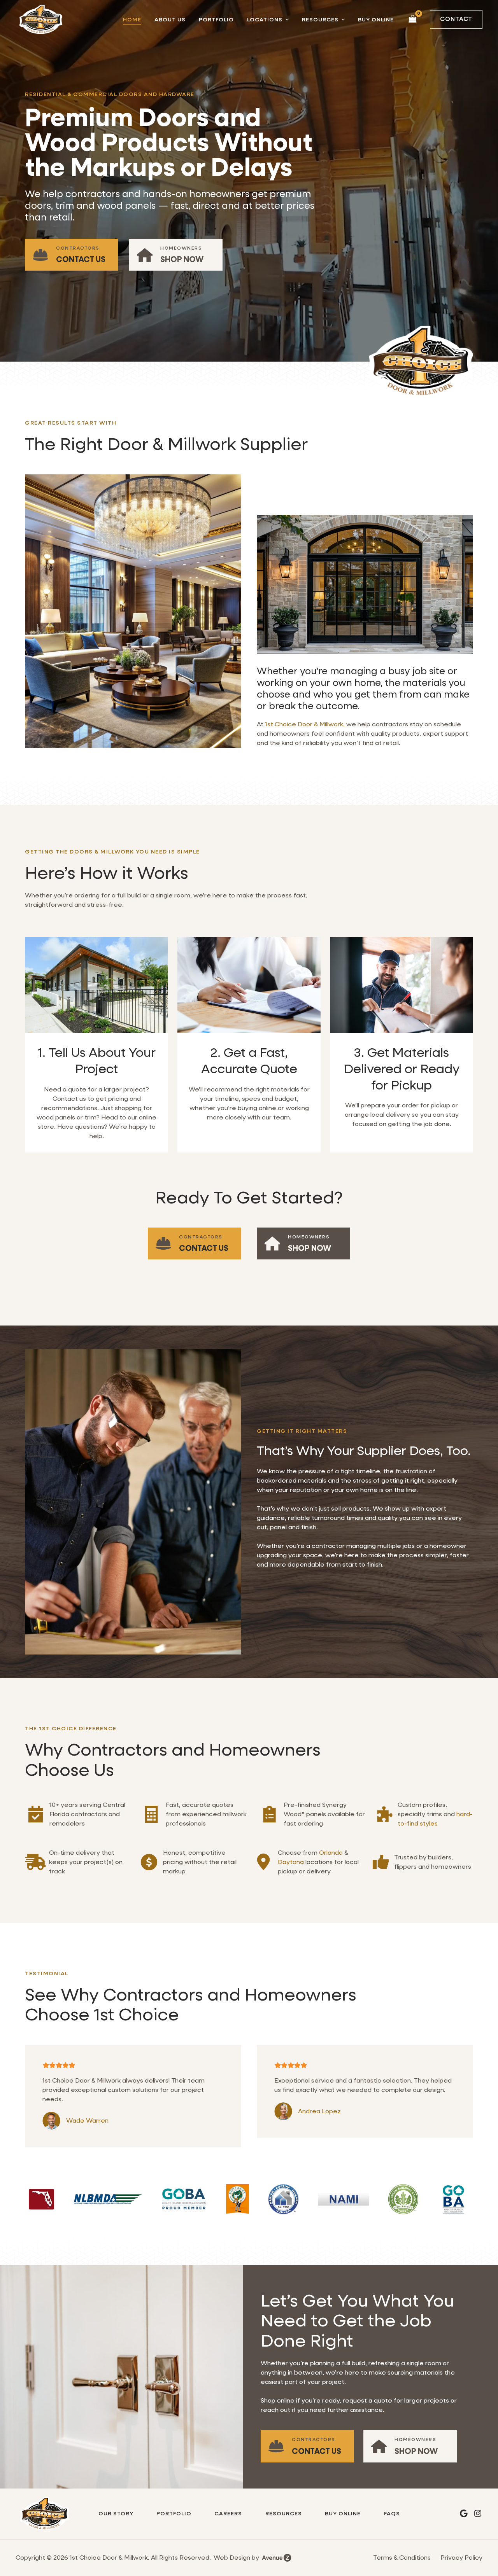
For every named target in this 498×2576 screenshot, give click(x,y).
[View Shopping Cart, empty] (413, 19)
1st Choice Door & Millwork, (305, 724)
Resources (320, 19)
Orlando (331, 1853)
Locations (265, 19)
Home (132, 19)
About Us (170, 19)
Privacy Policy (461, 2558)
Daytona (291, 1862)
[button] (286, 19)
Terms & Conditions (402, 2558)
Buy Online (376, 19)
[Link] (72, 255)
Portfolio (216, 19)
